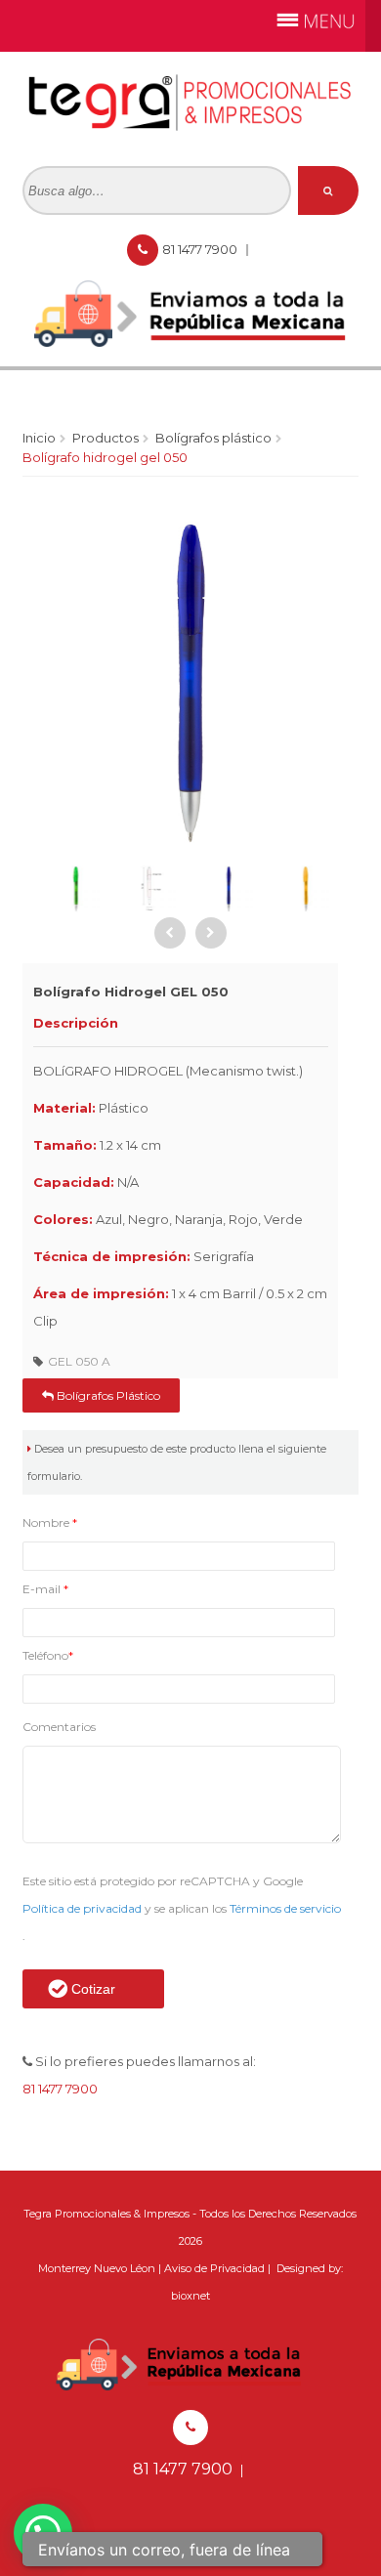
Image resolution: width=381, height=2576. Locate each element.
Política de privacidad (84, 1908)
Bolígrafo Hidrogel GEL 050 (105, 457)
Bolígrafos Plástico (213, 438)
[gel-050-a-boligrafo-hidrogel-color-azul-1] (229, 889)
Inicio (39, 438)
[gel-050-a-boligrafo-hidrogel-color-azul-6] (152, 889)
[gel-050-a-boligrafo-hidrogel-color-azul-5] (75, 889)
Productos (106, 438)
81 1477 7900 (201, 249)
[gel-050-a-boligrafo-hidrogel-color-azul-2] (305, 889)
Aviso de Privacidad (214, 2268)
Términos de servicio (285, 1908)
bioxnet (190, 2296)
